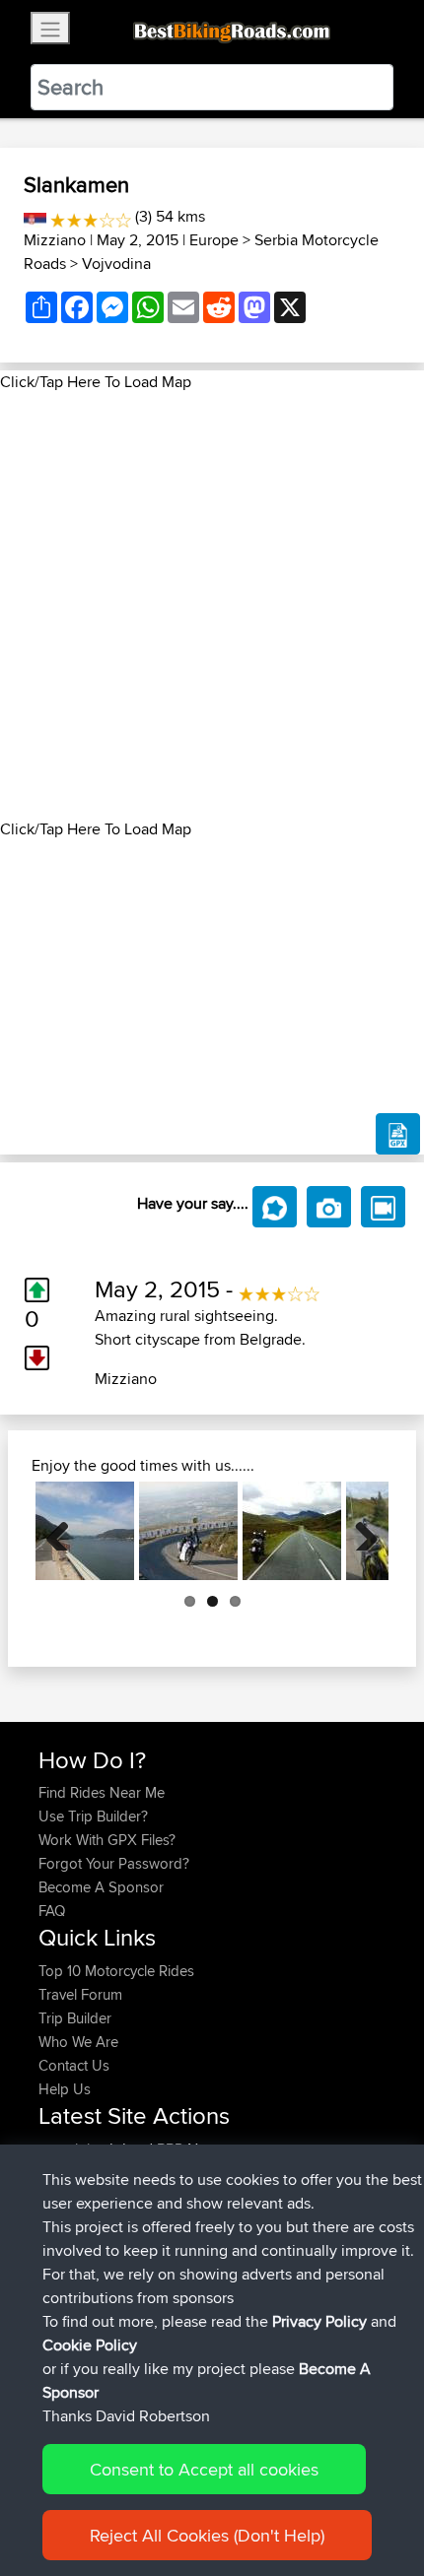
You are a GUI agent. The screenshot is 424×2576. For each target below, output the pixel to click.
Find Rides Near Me (102, 1792)
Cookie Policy (90, 2345)
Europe (214, 240)
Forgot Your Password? (114, 1863)
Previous (65, 1531)
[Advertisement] (212, 606)
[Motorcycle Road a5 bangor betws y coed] (292, 1531)
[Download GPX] (398, 1134)
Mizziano (55, 240)
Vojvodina (116, 264)
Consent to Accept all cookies (204, 2469)
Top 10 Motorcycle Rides (116, 1971)
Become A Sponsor (101, 1887)
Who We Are (78, 2042)
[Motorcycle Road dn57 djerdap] (85, 1531)
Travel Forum (80, 1994)
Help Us (65, 2089)
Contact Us (74, 2065)
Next (359, 1531)
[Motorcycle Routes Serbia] (35, 216)
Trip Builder (75, 2018)
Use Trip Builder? (93, 1816)
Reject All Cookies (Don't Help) (207, 2535)
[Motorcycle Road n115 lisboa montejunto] (188, 1531)
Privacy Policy (319, 2321)
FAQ (52, 1911)
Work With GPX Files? (107, 1840)
